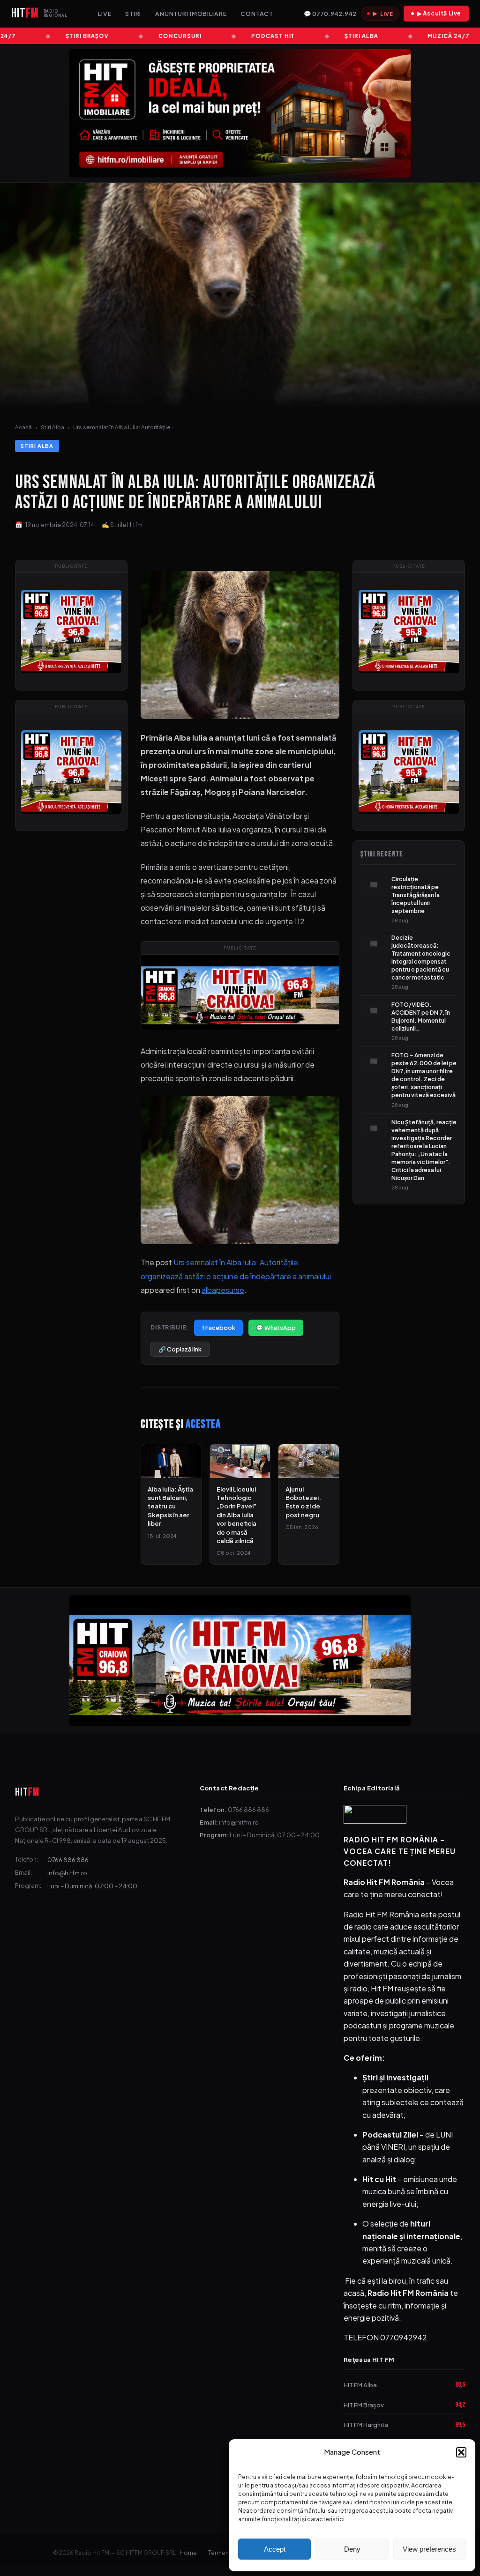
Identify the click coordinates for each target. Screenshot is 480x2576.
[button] (461, 2452)
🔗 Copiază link (180, 1349)
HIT (27, 1792)
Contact (257, 14)
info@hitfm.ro (67, 1873)
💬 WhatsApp (276, 1328)
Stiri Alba (52, 427)
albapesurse (223, 1290)
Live (105, 14)
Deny (352, 2549)
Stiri (133, 14)
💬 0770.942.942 (330, 14)
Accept (275, 2549)
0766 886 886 (68, 1860)
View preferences (429, 2549)
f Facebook (218, 1328)
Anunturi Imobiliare (191, 14)
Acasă (23, 427)
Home (188, 2553)
